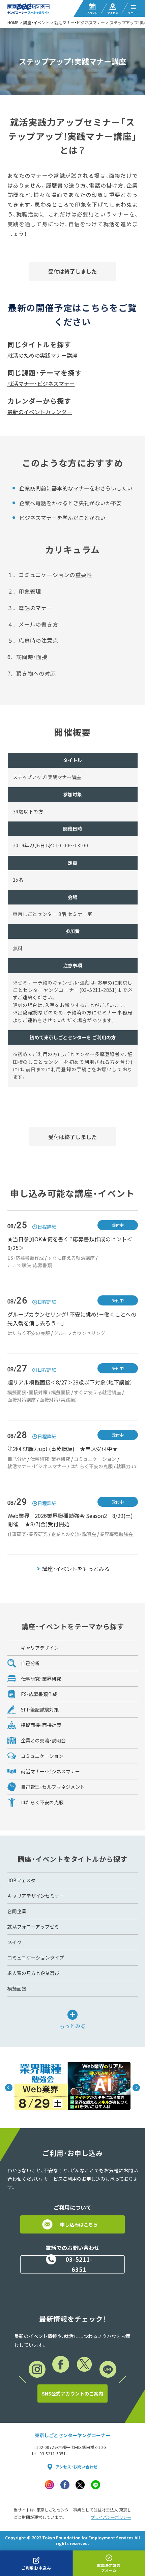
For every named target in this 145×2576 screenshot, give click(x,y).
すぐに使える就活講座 (71, 1258)
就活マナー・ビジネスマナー (80, 23)
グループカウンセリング (79, 1333)
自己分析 (17, 1459)
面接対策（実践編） (58, 1400)
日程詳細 (47, 1226)
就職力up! (127, 1466)
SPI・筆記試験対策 (40, 1709)
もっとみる (72, 2025)
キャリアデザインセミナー (36, 1896)
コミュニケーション (95, 1459)
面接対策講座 (22, 1400)
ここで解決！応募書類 (30, 1265)
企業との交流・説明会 (74, 1534)
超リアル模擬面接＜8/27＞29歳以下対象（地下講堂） (70, 1382)
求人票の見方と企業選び (33, 1973)
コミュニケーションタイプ (36, 1958)
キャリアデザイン (40, 1648)
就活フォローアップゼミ (33, 1927)
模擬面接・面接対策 (27, 1392)
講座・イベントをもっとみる (76, 1569)
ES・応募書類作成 (26, 1258)
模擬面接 (61, 1392)
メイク (14, 1942)
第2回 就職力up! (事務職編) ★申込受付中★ (63, 1449)
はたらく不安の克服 (29, 1333)
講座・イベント (36, 23)
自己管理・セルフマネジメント (53, 1787)
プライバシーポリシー (111, 2517)
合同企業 (17, 1911)
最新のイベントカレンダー (40, 412)
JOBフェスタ (21, 1880)
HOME (13, 23)
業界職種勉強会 (116, 1534)
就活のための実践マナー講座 (42, 355)
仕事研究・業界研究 (50, 1459)
